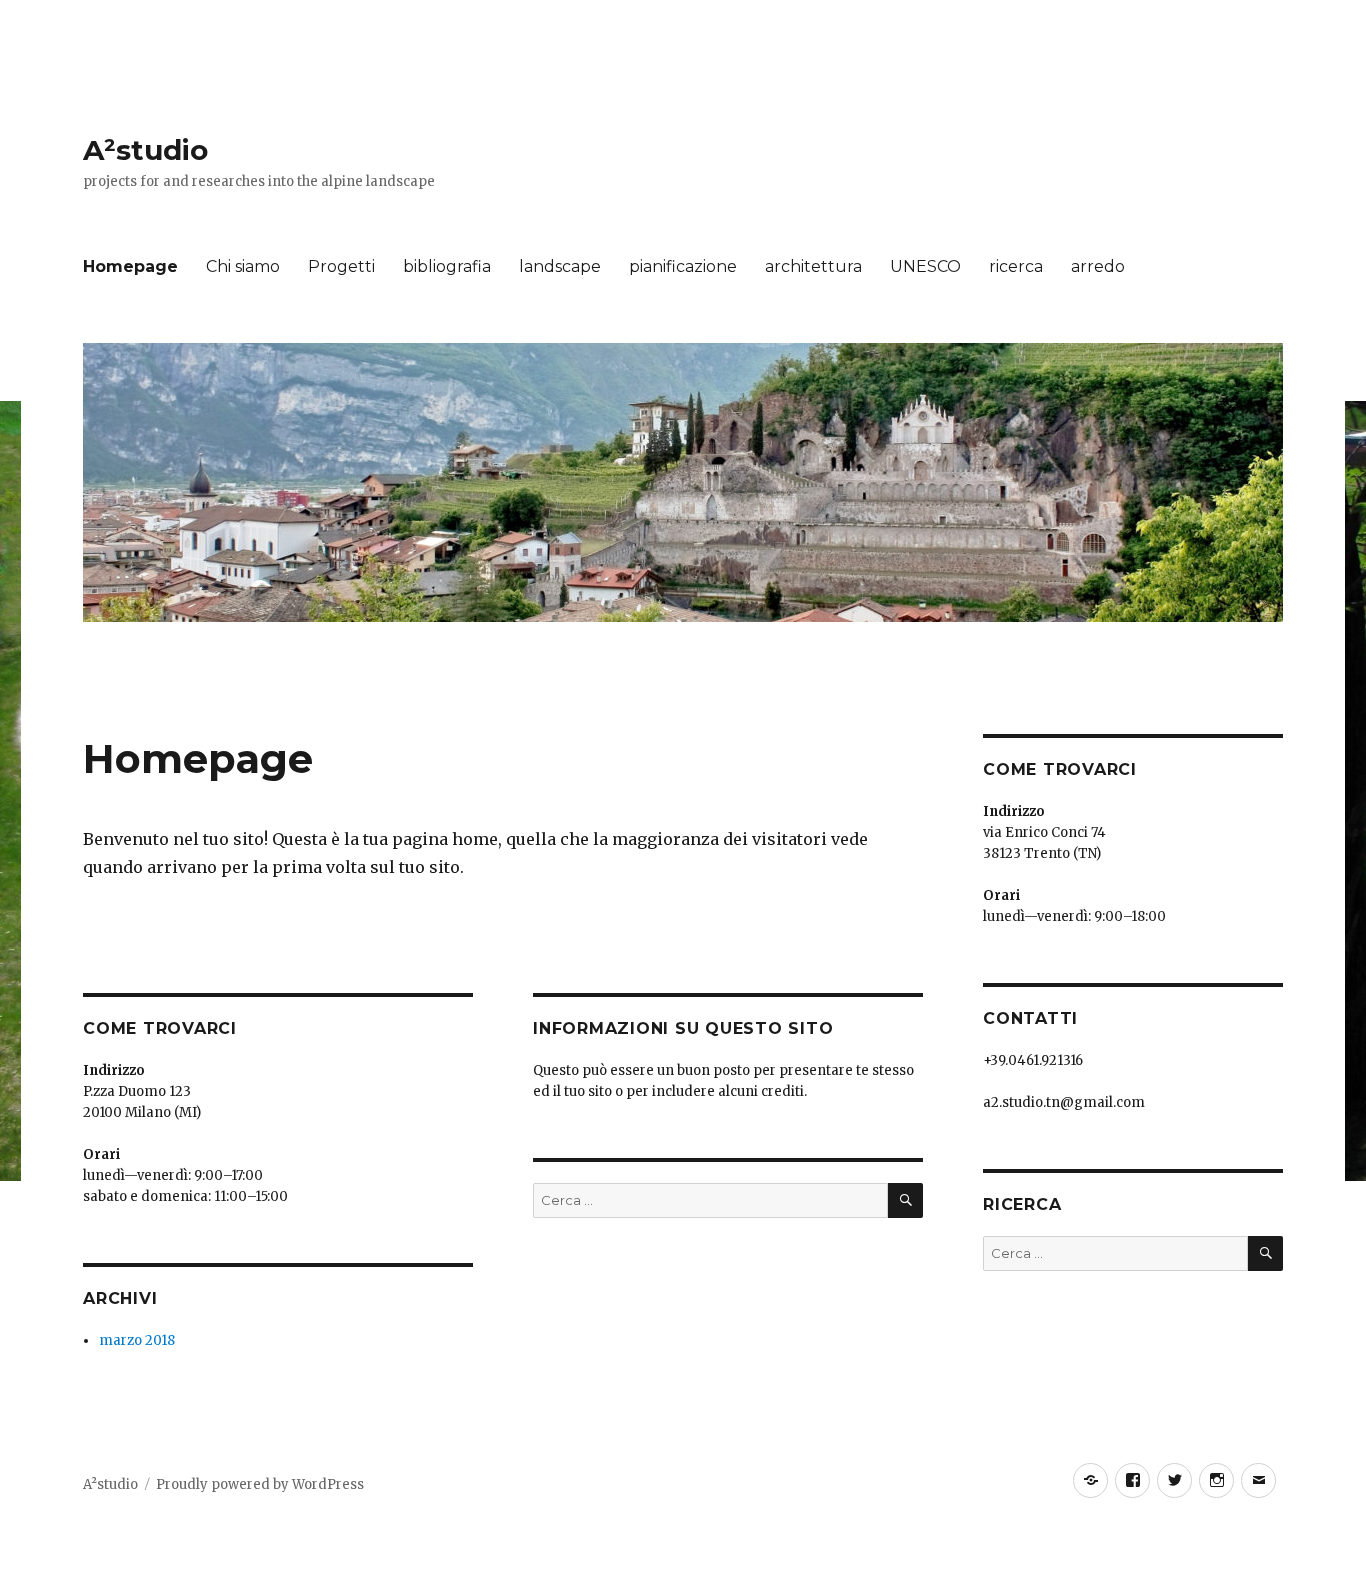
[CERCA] (905, 1200)
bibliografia (447, 266)
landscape (560, 266)
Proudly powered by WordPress (260, 1484)
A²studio (145, 150)
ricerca (1016, 266)
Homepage (130, 266)
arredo (1098, 266)
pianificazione (683, 266)
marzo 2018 (137, 1340)
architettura (813, 266)
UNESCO (925, 266)
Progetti (341, 266)
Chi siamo (243, 266)
